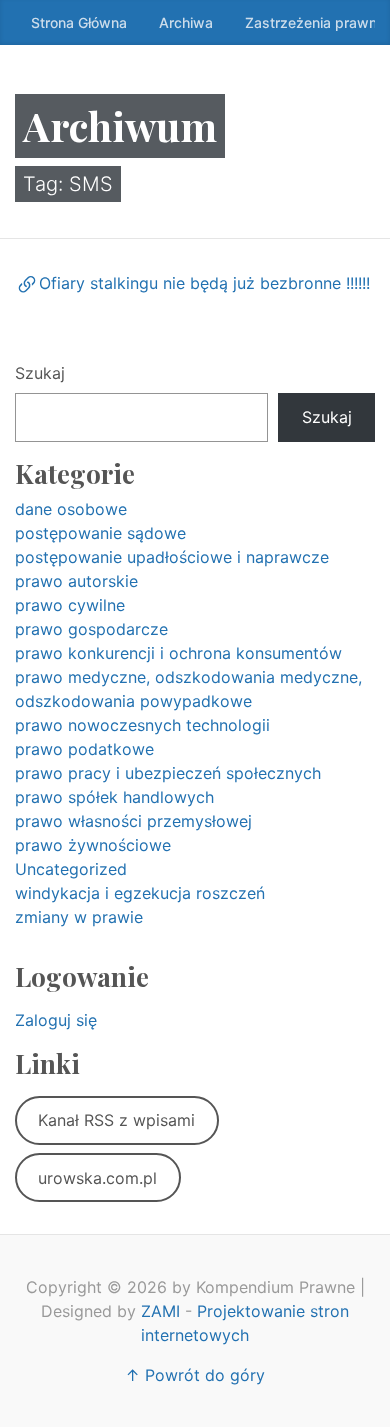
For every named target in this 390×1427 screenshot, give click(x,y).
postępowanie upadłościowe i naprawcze (172, 557)
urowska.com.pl (97, 1178)
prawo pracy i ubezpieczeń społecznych (168, 773)
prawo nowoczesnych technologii (142, 725)
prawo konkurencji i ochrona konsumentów (178, 653)
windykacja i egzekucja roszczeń (140, 893)
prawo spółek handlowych (114, 797)
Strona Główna (79, 22)
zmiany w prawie (79, 917)
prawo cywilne (70, 605)
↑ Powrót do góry (195, 1375)
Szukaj (40, 373)
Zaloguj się (56, 1020)
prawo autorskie (76, 581)
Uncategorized (71, 869)
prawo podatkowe (84, 749)
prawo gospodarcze (91, 629)
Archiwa (186, 22)
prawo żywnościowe (93, 845)
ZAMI (160, 1311)
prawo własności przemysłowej (133, 821)
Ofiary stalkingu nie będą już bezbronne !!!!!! (204, 283)
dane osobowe (71, 509)
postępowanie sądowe (100, 533)
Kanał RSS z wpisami (116, 1120)
